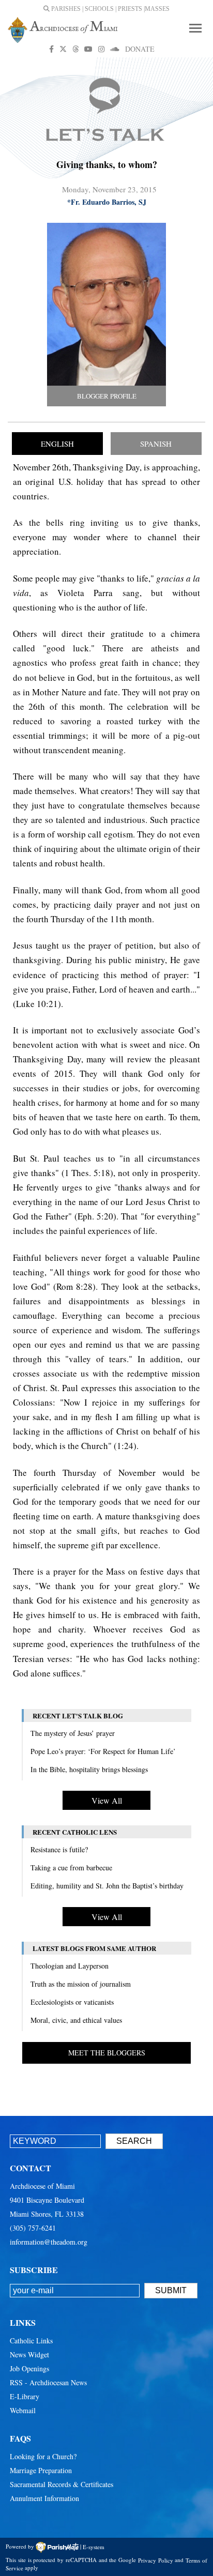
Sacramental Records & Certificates (62, 2484)
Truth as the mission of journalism (81, 1984)
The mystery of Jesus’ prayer (73, 1733)
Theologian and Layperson (70, 1966)
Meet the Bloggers (107, 2053)
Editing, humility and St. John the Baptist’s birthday (107, 1886)
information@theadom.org (49, 2242)
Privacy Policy (156, 2560)
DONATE (140, 49)
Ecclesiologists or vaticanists (72, 2002)
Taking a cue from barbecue (71, 1868)
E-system (94, 2546)
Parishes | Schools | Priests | (97, 9)
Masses (157, 9)
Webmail (23, 2410)
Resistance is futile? (59, 1849)
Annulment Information (44, 2498)
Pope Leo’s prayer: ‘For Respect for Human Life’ (103, 1751)
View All (107, 1800)
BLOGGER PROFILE (107, 396)
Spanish (156, 444)
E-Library (25, 2396)
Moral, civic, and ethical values (76, 2020)
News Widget (29, 2354)
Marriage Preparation (41, 2470)
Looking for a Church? (43, 2456)
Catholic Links (31, 2341)
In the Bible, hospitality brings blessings (89, 1769)
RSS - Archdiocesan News (48, 2382)
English (57, 444)
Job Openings (29, 2368)
